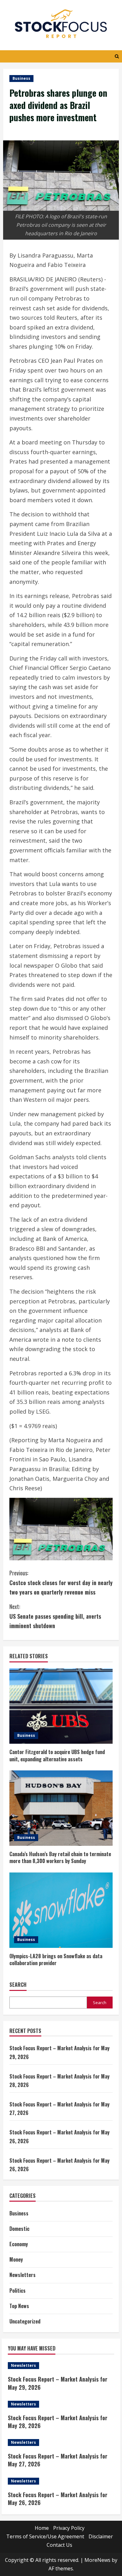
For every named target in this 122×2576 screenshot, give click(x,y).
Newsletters (23, 2275)
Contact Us (59, 2545)
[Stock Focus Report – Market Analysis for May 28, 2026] (61, 2404)
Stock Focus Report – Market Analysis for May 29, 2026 (58, 2383)
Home (42, 2528)
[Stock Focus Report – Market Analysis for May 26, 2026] (61, 2481)
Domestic (19, 2229)
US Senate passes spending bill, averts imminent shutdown (55, 1616)
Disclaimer (101, 2536)
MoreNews (97, 2560)
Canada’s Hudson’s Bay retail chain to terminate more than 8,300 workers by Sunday (60, 1857)
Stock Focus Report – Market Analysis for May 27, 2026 (58, 2460)
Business (21, 78)
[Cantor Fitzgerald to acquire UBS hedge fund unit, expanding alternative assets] (61, 1706)
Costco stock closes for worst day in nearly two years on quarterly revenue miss (61, 1582)
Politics (18, 2291)
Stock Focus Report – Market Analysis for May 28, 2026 (58, 2422)
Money (16, 2259)
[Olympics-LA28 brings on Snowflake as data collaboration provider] (61, 1910)
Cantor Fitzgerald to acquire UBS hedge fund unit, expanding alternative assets (57, 1755)
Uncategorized (25, 2321)
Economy (19, 2244)
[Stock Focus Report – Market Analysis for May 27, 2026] (61, 2443)
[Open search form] (117, 56)
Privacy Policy (69, 2528)
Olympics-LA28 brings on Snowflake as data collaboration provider (56, 1959)
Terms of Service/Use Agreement (45, 2536)
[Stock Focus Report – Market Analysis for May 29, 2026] (61, 2366)
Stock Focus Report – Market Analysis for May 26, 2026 (58, 2499)
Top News (19, 2306)
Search (18, 1985)
